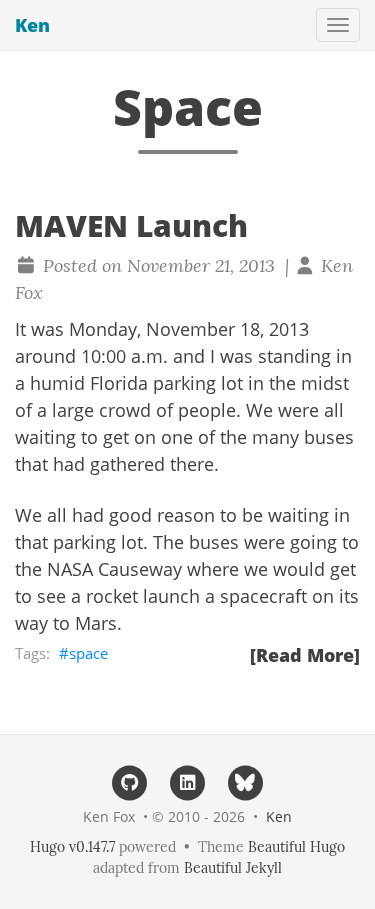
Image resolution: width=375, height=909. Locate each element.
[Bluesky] (245, 781)
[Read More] (305, 655)
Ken (32, 25)
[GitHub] (130, 781)
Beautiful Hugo (296, 847)
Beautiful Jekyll (233, 868)
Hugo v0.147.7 (72, 847)
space (88, 653)
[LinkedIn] (188, 781)
